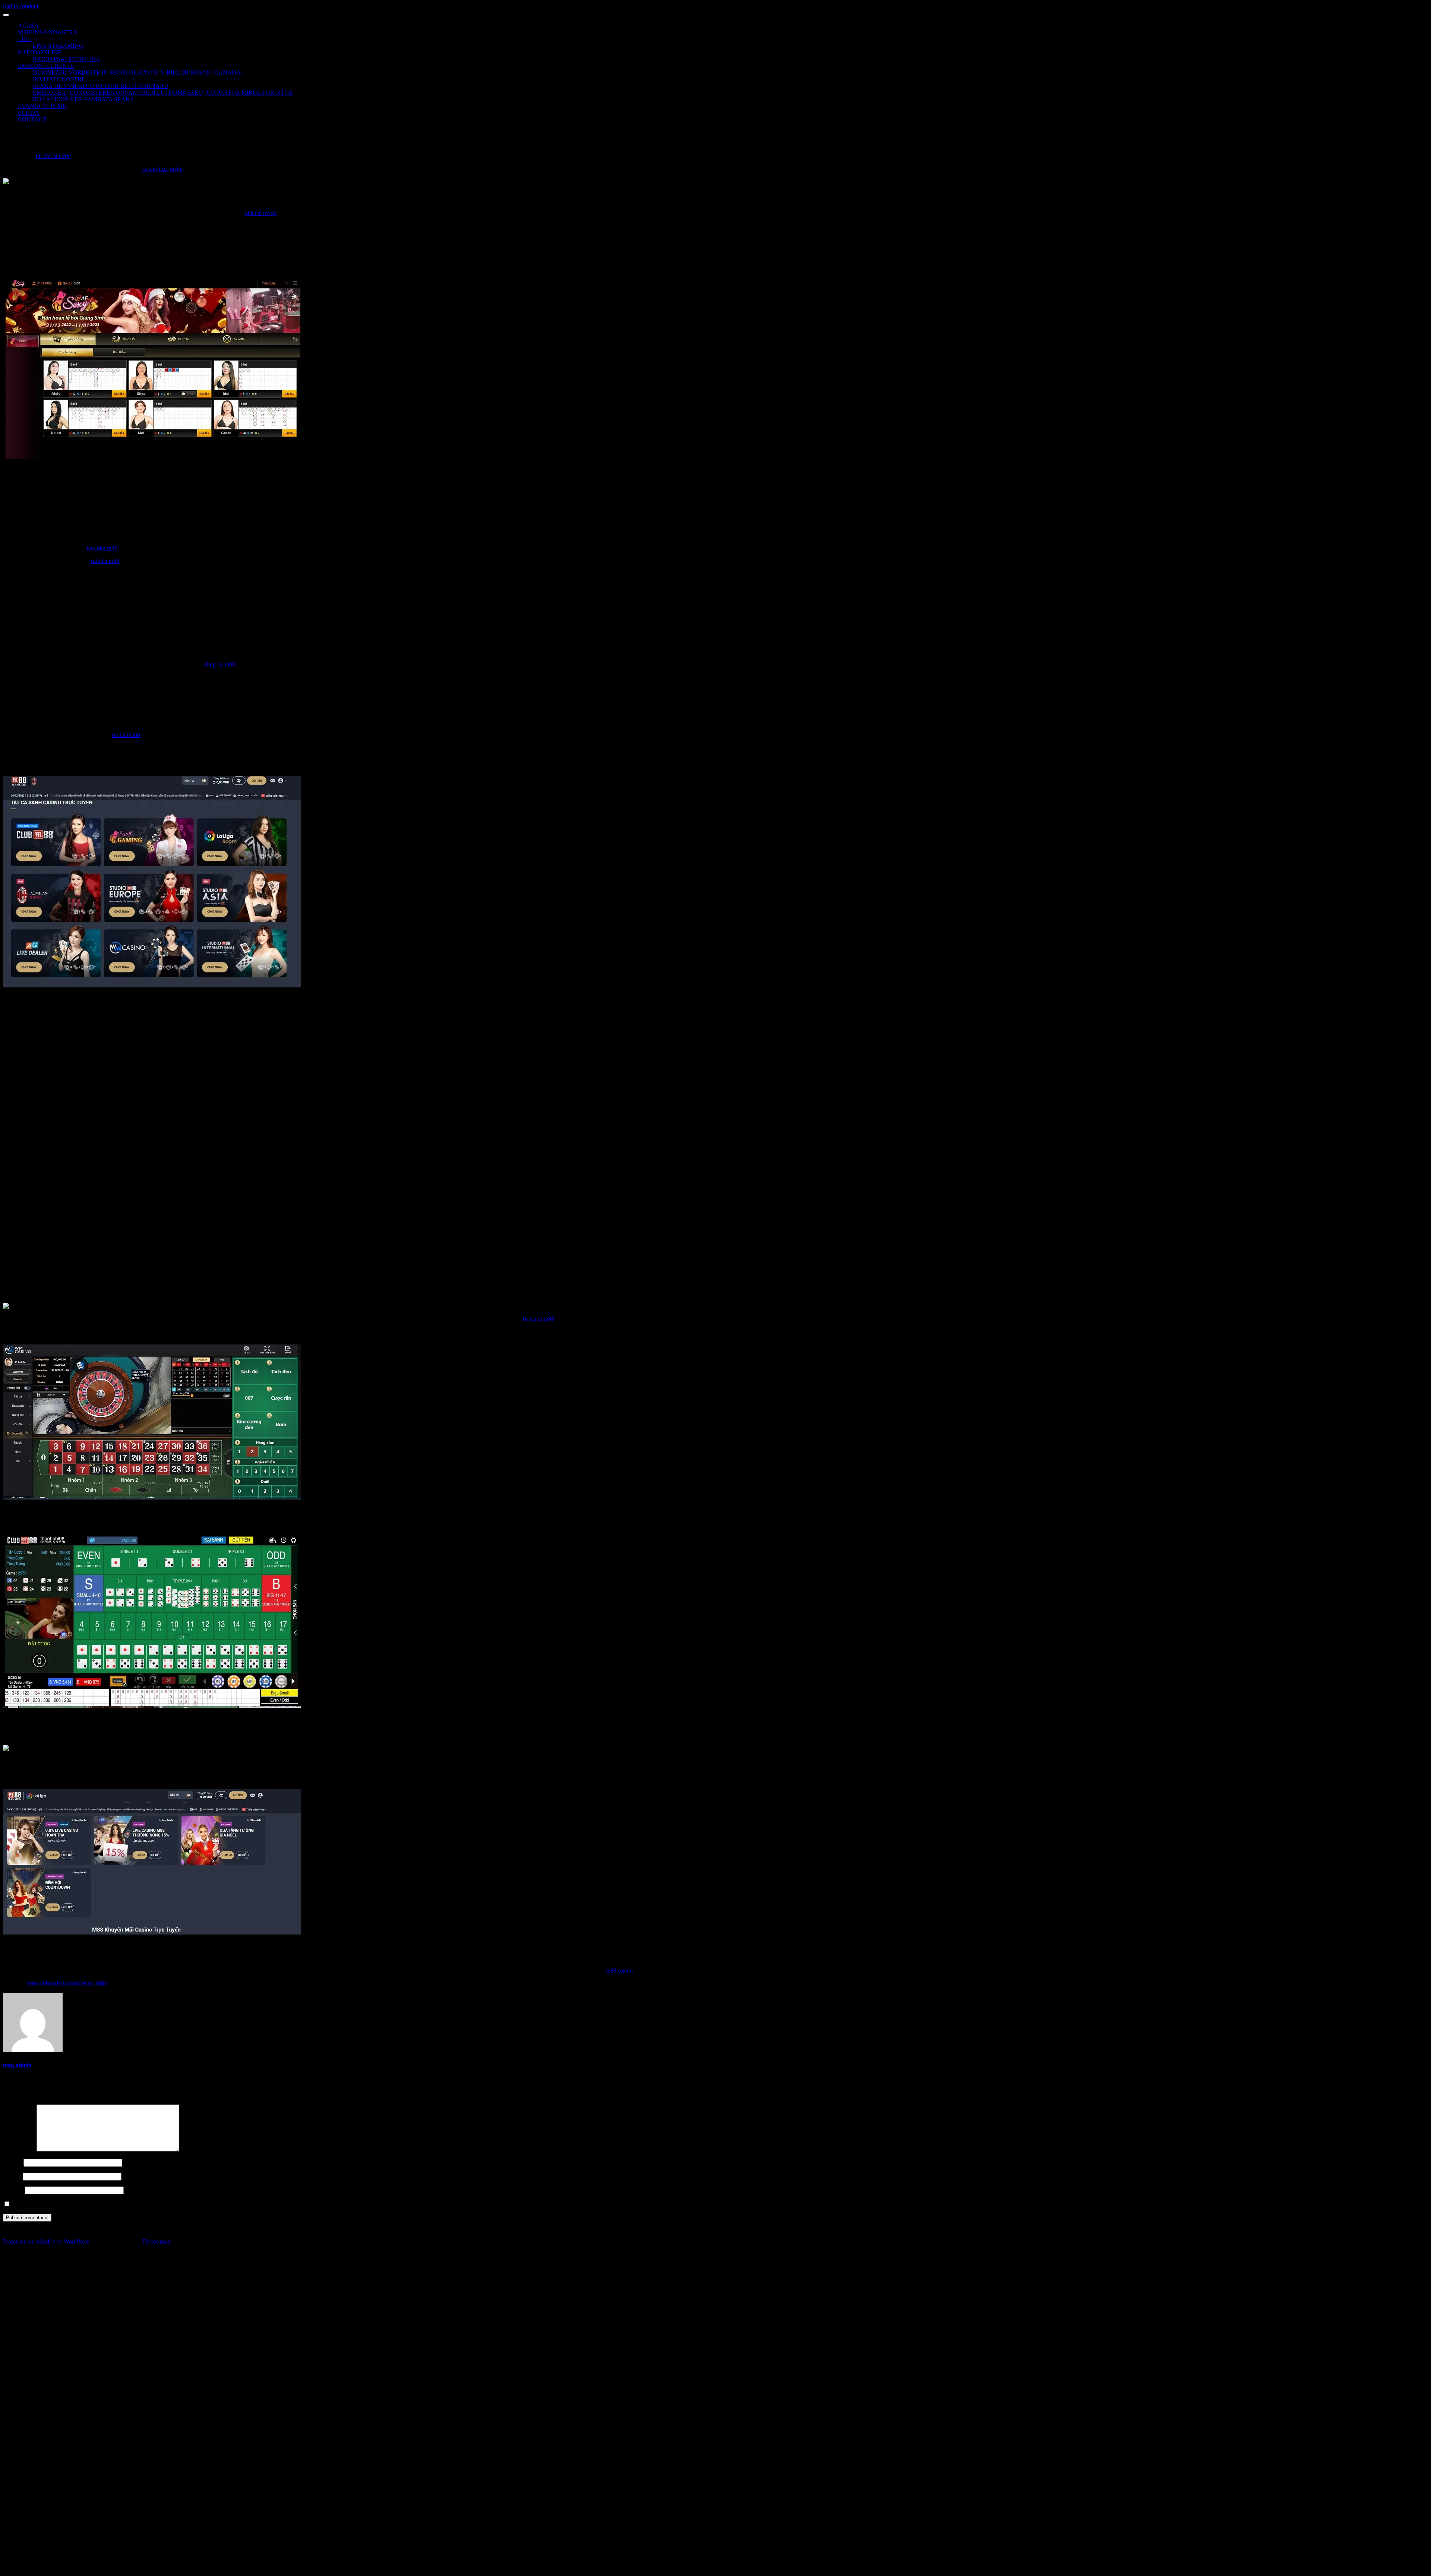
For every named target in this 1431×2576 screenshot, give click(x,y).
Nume (12, 2162)
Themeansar (156, 2241)
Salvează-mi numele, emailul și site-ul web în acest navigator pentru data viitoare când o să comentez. (131, 2204)
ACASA (28, 26)
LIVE (25, 39)
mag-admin (17, 2065)
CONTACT (32, 119)
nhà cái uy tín (261, 213)
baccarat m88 (538, 1319)
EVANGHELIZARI (42, 106)
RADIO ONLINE (40, 52)
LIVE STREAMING (58, 46)
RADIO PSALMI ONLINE (66, 59)
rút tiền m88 (105, 561)
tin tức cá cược (53, 156)
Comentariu (19, 2149)
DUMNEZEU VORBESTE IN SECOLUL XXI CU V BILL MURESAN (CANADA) (138, 72)
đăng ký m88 (220, 664)
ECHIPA (29, 113)
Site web (13, 2190)
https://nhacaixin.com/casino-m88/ (67, 1983)
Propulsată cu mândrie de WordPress (47, 2241)
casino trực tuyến (162, 169)
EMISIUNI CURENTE (46, 66)
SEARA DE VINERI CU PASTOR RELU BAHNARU (101, 86)
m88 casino (619, 1970)
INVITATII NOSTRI (58, 79)
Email (12, 2176)
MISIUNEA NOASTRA (48, 32)
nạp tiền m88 (102, 548)
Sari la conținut (21, 6)
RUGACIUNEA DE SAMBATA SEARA (83, 99)
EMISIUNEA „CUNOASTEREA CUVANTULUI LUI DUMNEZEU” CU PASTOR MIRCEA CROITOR (163, 93)
